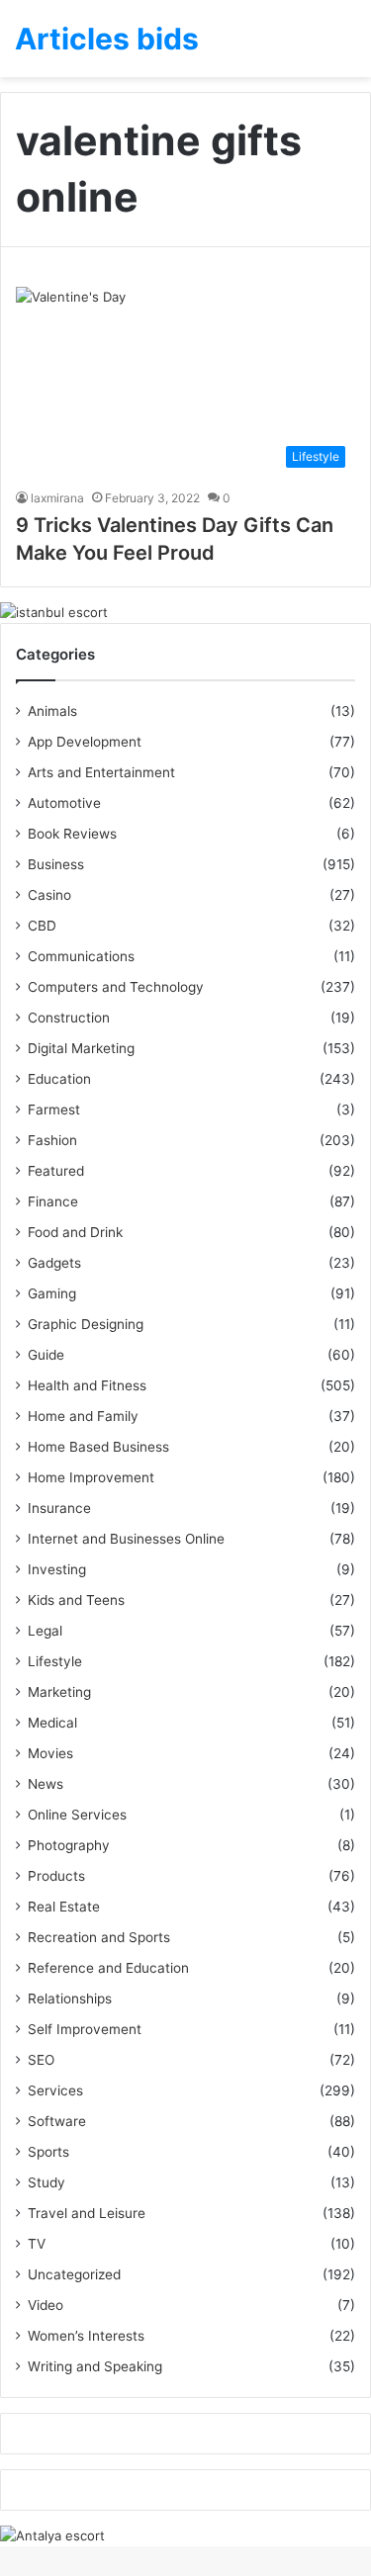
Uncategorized (74, 2274)
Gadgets (54, 1263)
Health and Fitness (87, 1385)
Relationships (70, 1999)
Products (56, 1876)
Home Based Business (98, 1447)
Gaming (52, 1293)
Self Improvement (85, 2029)
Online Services (77, 1815)
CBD (42, 926)
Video (46, 2305)
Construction (69, 1018)
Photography (69, 1845)
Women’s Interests (86, 2336)
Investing (57, 1569)
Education (59, 1079)
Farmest (54, 1110)
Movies (50, 1753)
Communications (81, 956)
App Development (85, 742)
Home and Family (83, 1416)
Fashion (52, 1140)
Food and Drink (75, 1232)
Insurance (59, 1508)
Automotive (64, 803)
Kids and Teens (76, 1600)
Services (55, 2090)
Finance (53, 1201)
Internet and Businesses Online (126, 1539)
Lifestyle (55, 1661)
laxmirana (57, 498)
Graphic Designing (86, 1324)
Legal (45, 1631)
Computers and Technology (116, 987)
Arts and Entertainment (101, 772)
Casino (49, 895)
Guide (46, 1355)
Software (57, 2121)
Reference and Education (108, 1968)
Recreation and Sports (99, 1937)
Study (46, 2182)
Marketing (59, 1692)
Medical (52, 1723)
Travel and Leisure (87, 2213)
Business (56, 864)
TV (37, 2244)
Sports (48, 2152)
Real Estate (64, 1907)
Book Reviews (72, 834)
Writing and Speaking (95, 2366)
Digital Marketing (81, 1048)
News (46, 1784)
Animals (52, 711)
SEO (41, 2060)
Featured (56, 1171)
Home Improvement (91, 1477)
